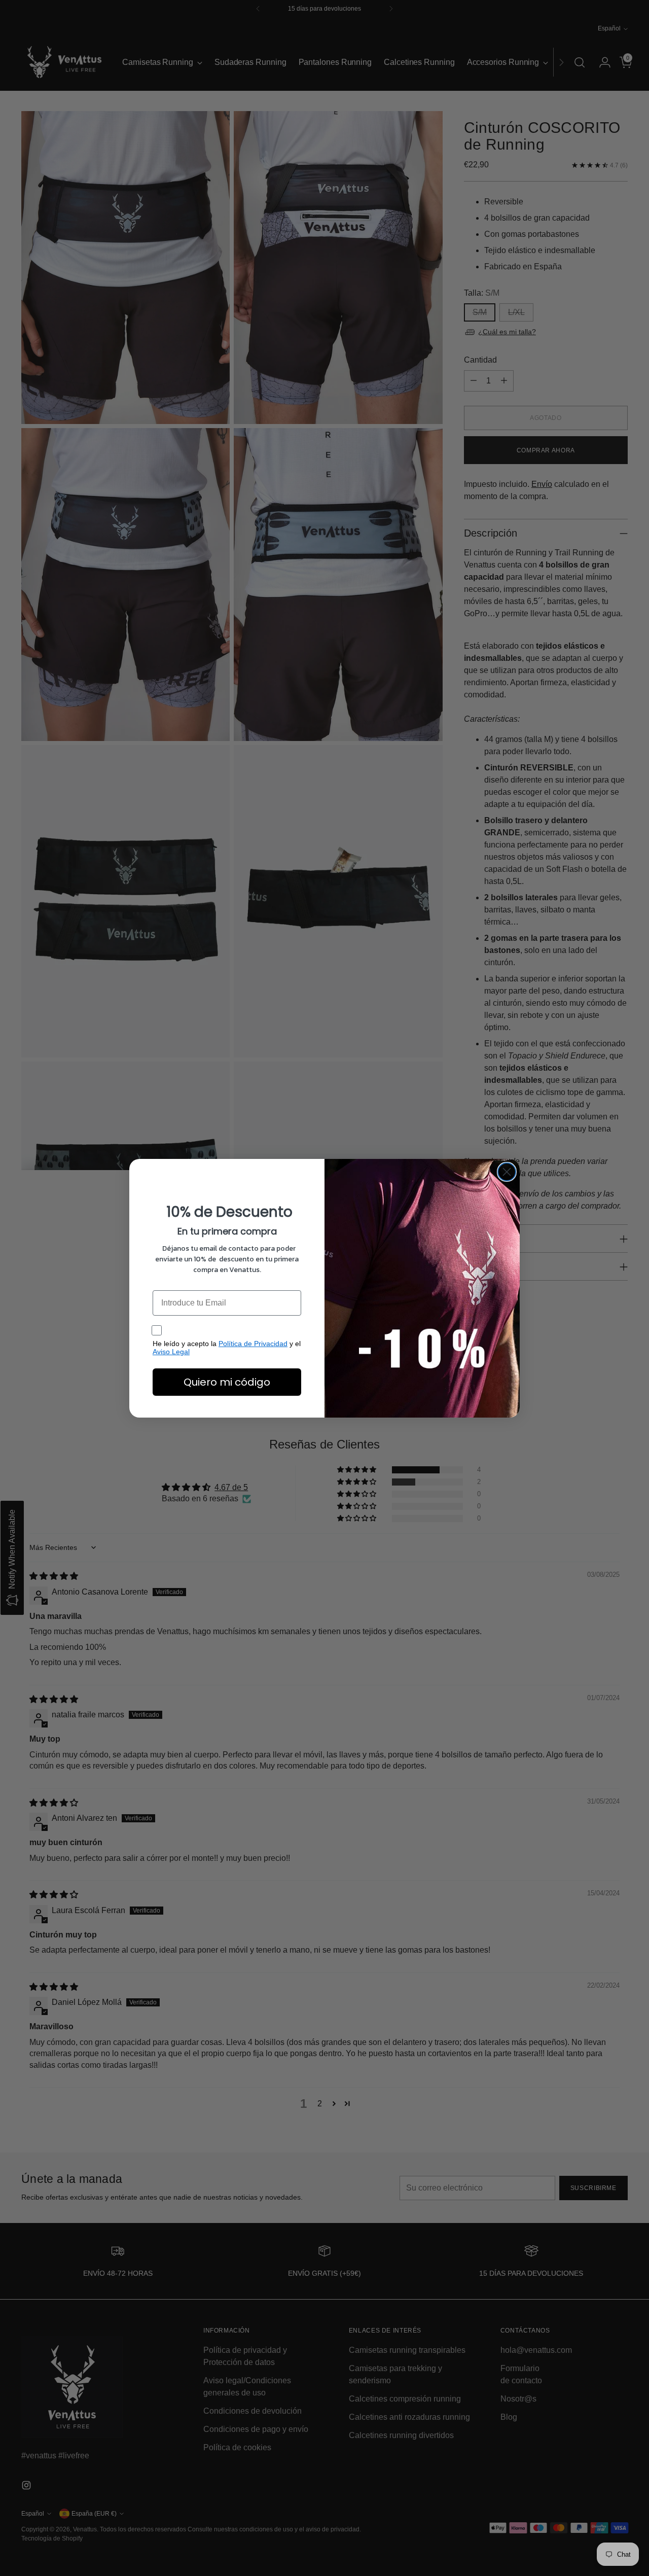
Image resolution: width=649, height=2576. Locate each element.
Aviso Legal (171, 1352)
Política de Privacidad (253, 1344)
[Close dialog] (507, 1172)
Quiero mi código (227, 1382)
